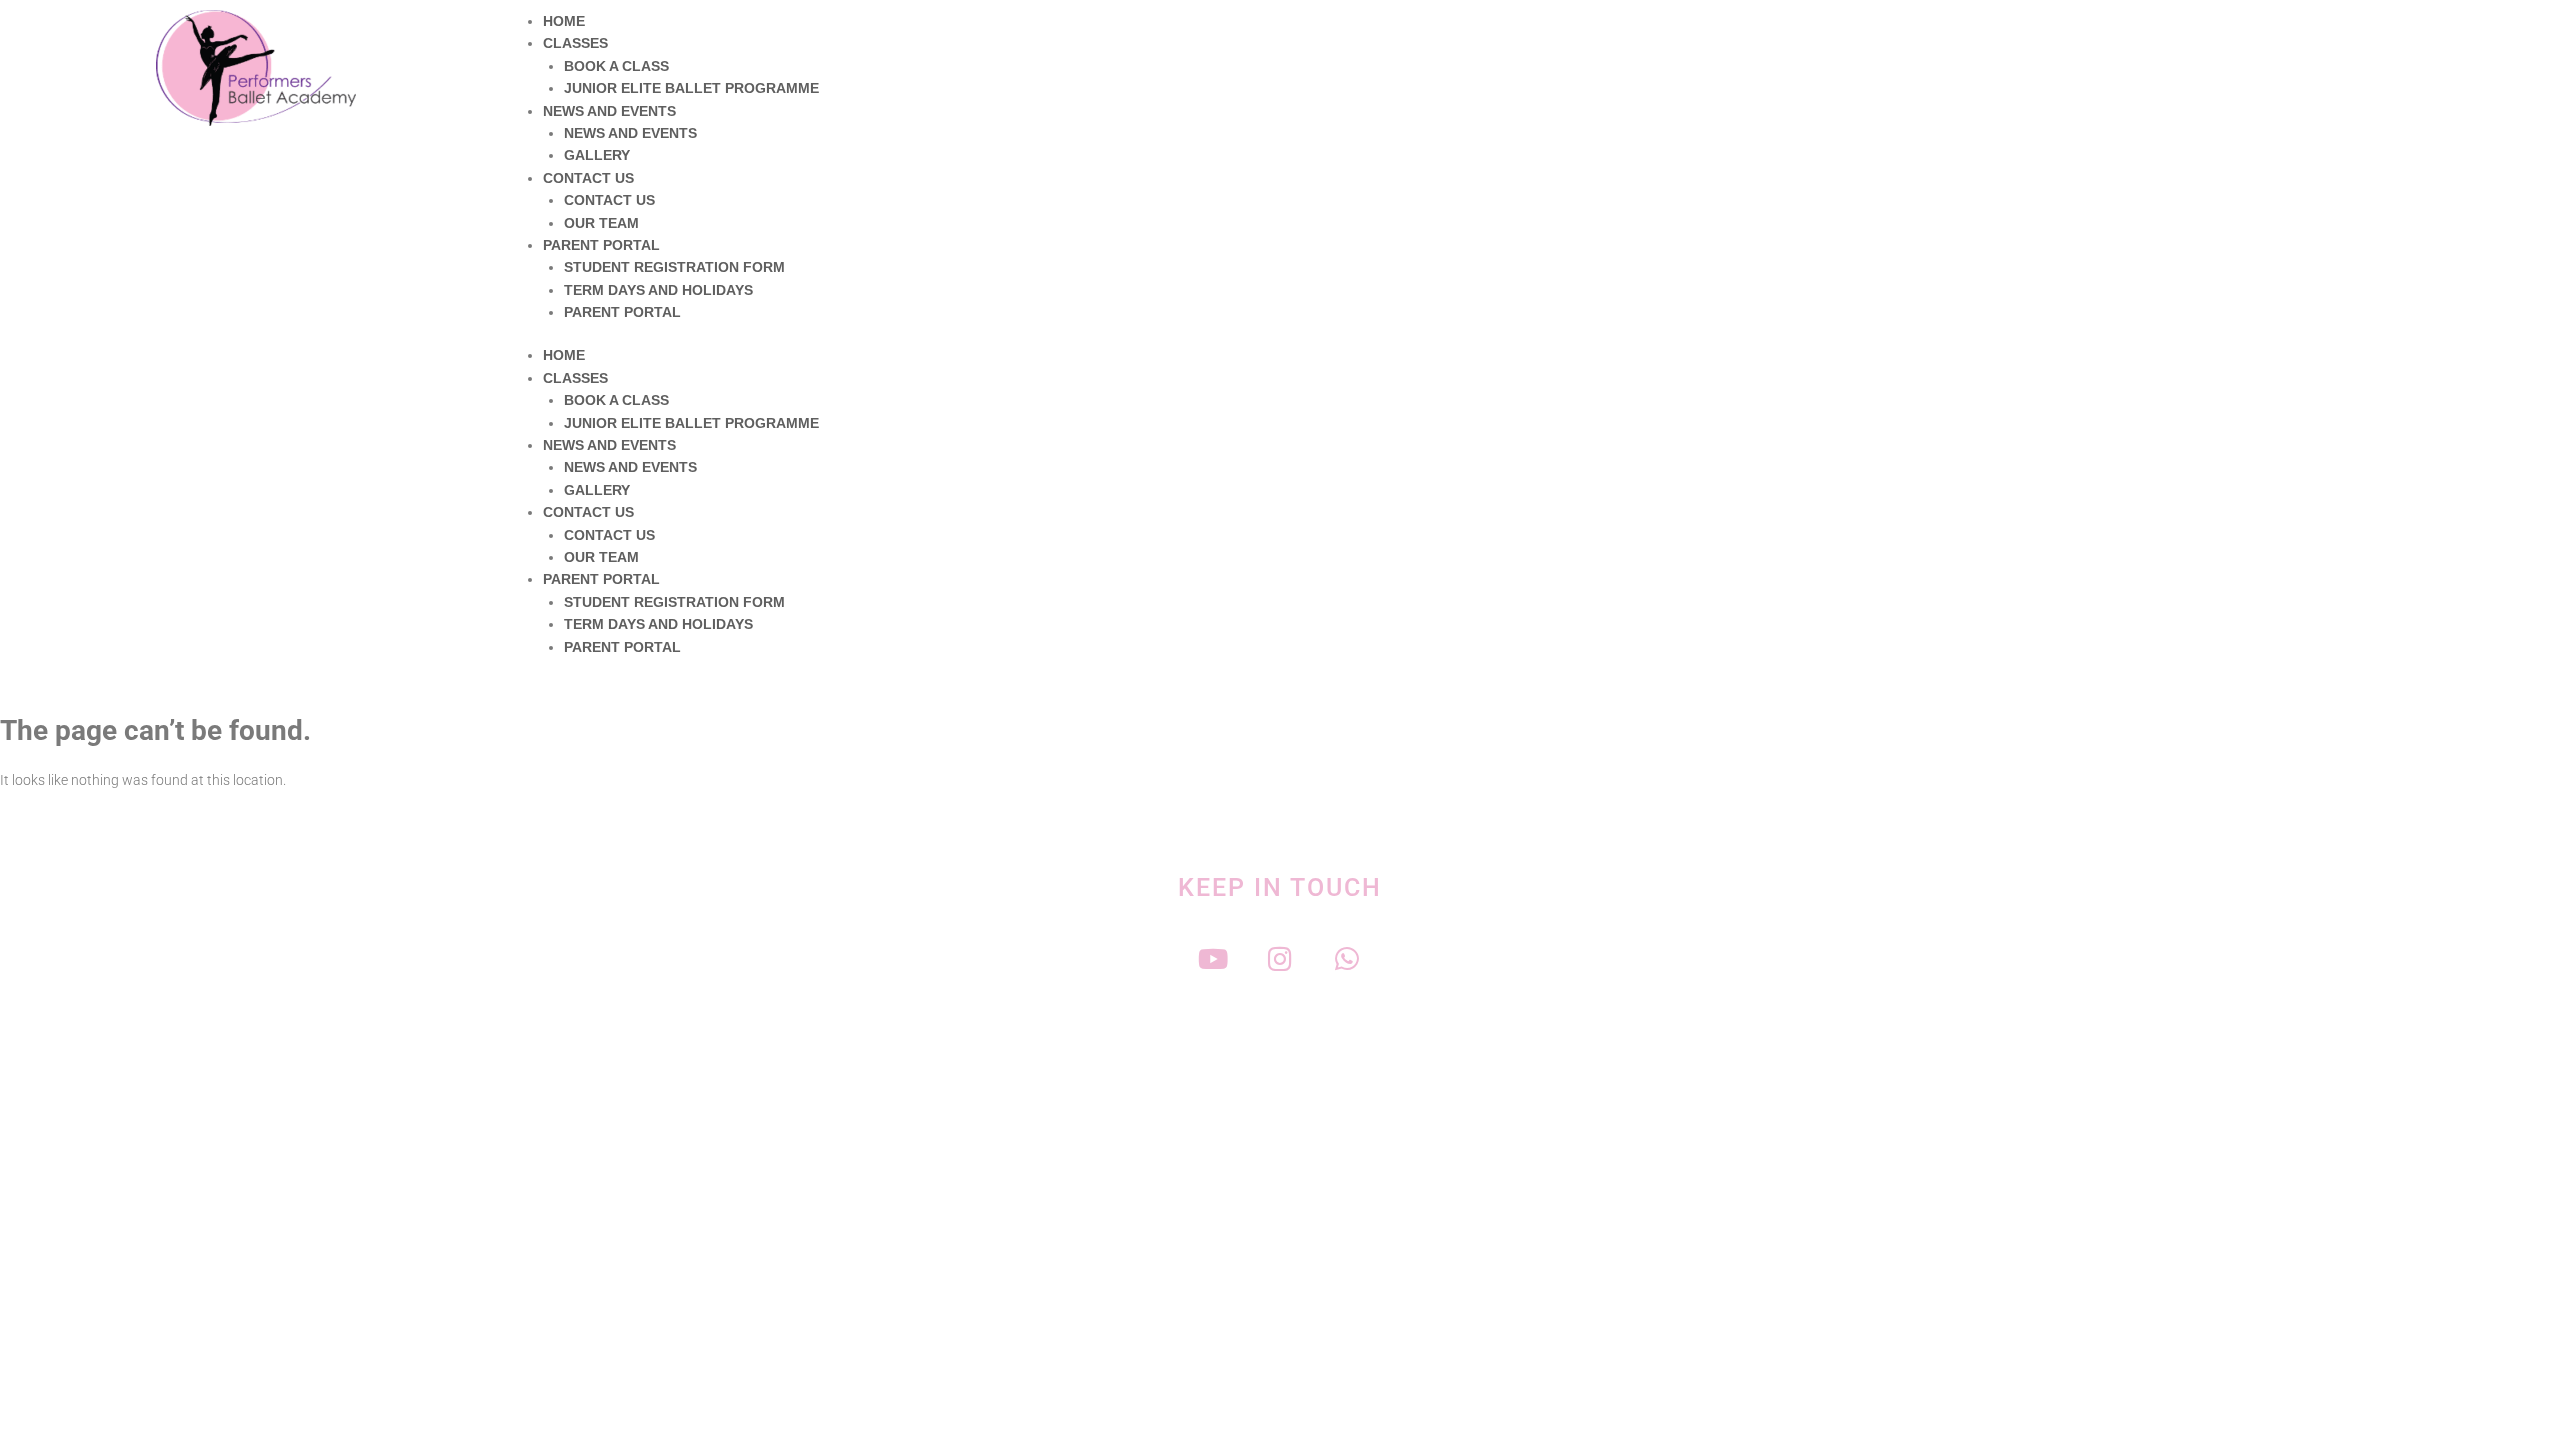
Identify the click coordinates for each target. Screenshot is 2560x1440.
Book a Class (616, 66)
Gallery (597, 155)
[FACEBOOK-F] (1146, 958)
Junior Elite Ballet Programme (691, 88)
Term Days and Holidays (658, 290)
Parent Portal (601, 245)
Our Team (601, 223)
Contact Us (588, 178)
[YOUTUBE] (1213, 958)
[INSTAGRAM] (1280, 958)
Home (564, 21)
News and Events (609, 111)
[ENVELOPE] (1414, 958)
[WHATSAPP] (1347, 958)
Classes (575, 43)
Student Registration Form (674, 267)
